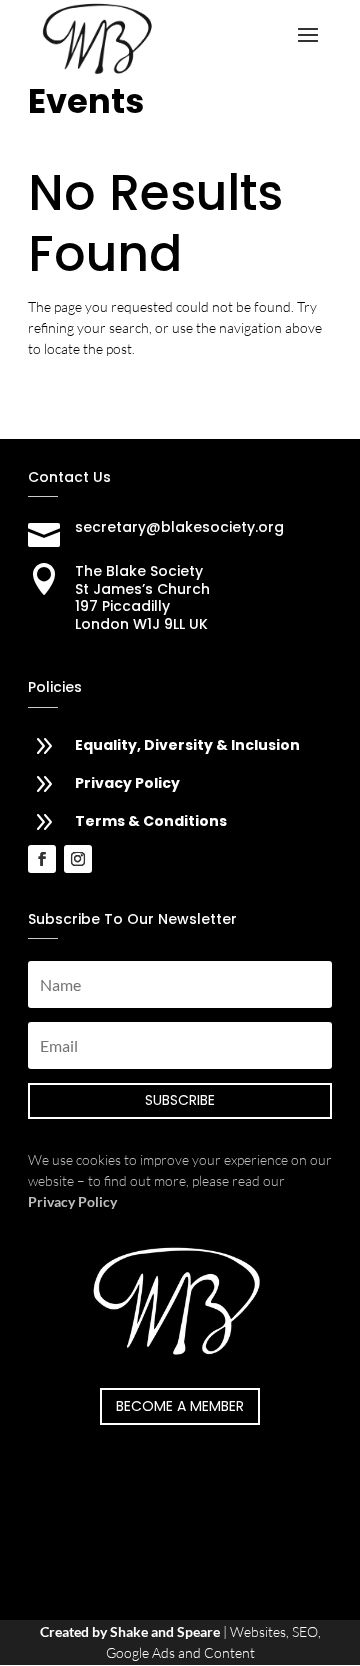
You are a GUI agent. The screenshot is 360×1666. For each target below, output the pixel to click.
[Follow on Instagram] (78, 859)
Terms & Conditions (151, 821)
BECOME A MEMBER (180, 1406)
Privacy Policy (127, 783)
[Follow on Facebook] (42, 859)
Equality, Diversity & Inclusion (187, 745)
